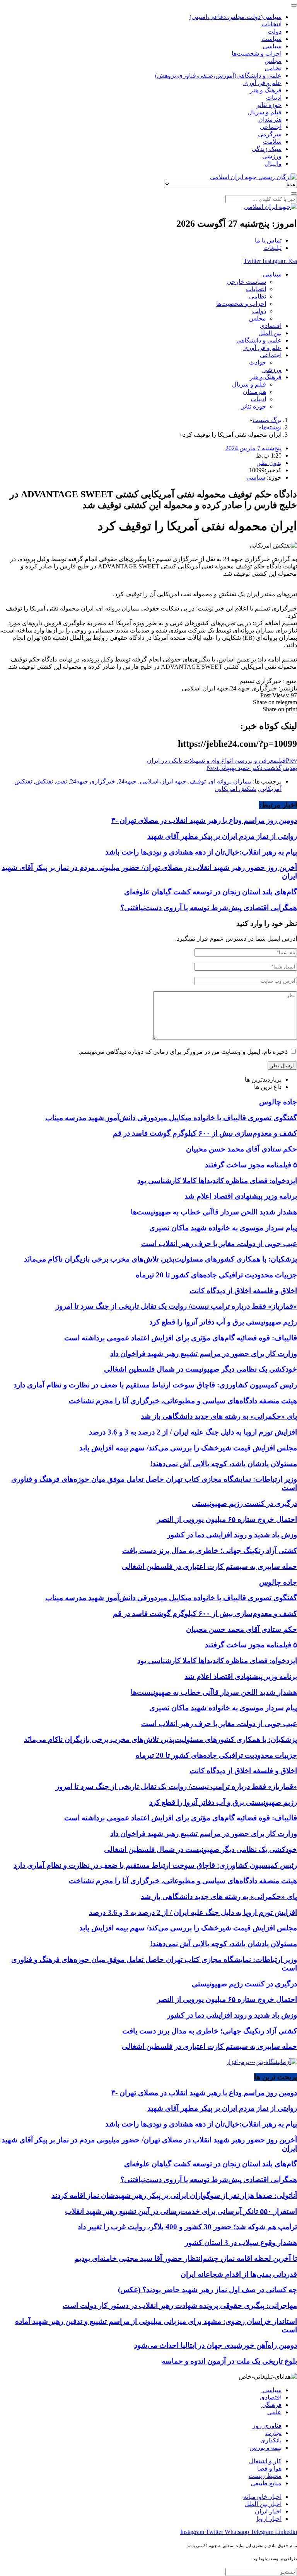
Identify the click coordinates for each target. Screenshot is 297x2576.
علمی (274, 2412)
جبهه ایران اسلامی (163, 781)
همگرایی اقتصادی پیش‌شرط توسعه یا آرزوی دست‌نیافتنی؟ (209, 908)
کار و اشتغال (265, 2461)
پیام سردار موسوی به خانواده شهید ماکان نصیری (223, 1228)
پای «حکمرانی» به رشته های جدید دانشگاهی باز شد (219, 1416)
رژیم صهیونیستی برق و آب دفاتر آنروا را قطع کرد (223, 1322)
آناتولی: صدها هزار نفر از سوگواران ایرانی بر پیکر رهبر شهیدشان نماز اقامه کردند (174, 2195)
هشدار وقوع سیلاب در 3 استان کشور (241, 2243)
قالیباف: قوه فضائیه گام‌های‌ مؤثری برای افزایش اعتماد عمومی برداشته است (181, 1338)
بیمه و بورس (265, 2448)
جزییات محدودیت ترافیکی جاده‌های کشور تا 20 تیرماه (216, 1275)
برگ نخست (267, 420)
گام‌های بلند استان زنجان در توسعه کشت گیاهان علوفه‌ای (211, 892)
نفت (61, 781)
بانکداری (271, 2440)
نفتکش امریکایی (236, 789)
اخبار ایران (268, 2511)
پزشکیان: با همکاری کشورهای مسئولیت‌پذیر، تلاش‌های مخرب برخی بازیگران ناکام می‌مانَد (160, 1259)
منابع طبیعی (266, 2483)
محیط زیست (265, 2476)
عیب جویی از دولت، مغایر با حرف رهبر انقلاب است (219, 1244)
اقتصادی (271, 2397)
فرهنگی (271, 2405)
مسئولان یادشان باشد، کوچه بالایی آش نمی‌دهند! (224, 1464)
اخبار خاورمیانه (262, 2497)
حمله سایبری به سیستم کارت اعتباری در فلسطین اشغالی (209, 1566)
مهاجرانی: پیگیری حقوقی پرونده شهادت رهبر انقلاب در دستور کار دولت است (180, 2306)
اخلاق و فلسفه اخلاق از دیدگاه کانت (243, 1291)
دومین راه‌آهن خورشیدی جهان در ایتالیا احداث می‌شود (216, 2345)
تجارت (273, 2433)
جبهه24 (127, 781)
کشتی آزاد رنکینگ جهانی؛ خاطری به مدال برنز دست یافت (210, 1551)
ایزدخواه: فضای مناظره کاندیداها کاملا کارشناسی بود (217, 1181)
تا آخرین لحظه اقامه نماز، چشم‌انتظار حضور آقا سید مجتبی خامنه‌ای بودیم (186, 2258)
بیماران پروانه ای (230, 781)
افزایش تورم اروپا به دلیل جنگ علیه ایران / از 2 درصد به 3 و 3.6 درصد (193, 1432)
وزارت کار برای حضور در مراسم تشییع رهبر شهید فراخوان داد (204, 1354)
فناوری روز (267, 2426)
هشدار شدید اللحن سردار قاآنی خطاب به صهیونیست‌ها (214, 1212)
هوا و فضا (269, 2468)
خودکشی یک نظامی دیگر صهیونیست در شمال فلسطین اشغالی (201, 1369)
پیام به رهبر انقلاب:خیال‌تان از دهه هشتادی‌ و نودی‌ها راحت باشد (201, 852)
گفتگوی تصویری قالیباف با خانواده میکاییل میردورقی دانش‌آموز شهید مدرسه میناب (171, 1118)
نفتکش (44, 781)
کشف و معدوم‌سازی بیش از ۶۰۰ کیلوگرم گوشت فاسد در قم (205, 1133)
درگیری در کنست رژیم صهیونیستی (244, 1503)
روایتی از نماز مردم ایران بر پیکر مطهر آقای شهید (222, 836)
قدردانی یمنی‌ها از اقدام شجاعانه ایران (239, 2274)
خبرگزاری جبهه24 (93, 781)
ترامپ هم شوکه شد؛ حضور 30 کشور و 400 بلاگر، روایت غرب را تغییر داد (187, 2227)
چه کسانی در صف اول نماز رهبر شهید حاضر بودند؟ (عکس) (207, 2290)
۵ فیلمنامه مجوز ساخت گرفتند (251, 1165)
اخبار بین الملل (263, 2504)
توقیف (198, 781)
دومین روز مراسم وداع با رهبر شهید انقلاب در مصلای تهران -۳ (204, 820)
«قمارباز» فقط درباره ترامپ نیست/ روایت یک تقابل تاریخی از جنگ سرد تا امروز (176, 1306)
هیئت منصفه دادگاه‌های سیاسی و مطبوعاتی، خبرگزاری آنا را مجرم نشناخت (183, 1401)
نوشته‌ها (271, 427)
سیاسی (256, 477)
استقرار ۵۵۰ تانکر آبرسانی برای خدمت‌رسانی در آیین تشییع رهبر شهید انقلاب (181, 2211)
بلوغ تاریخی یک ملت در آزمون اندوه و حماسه (229, 2361)
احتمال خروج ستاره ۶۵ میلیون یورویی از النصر (227, 1519)
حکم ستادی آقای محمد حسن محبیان (242, 1149)
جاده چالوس (278, 1102)
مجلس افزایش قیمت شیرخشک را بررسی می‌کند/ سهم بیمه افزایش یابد (188, 1448)
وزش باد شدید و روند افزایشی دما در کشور (232, 1535)
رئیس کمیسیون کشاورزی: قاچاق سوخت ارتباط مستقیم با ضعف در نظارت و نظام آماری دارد (155, 1385)
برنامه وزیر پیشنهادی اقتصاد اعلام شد (241, 1196)
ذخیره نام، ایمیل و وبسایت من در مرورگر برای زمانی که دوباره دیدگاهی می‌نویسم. (183, 1052)
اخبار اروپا (269, 2519)
